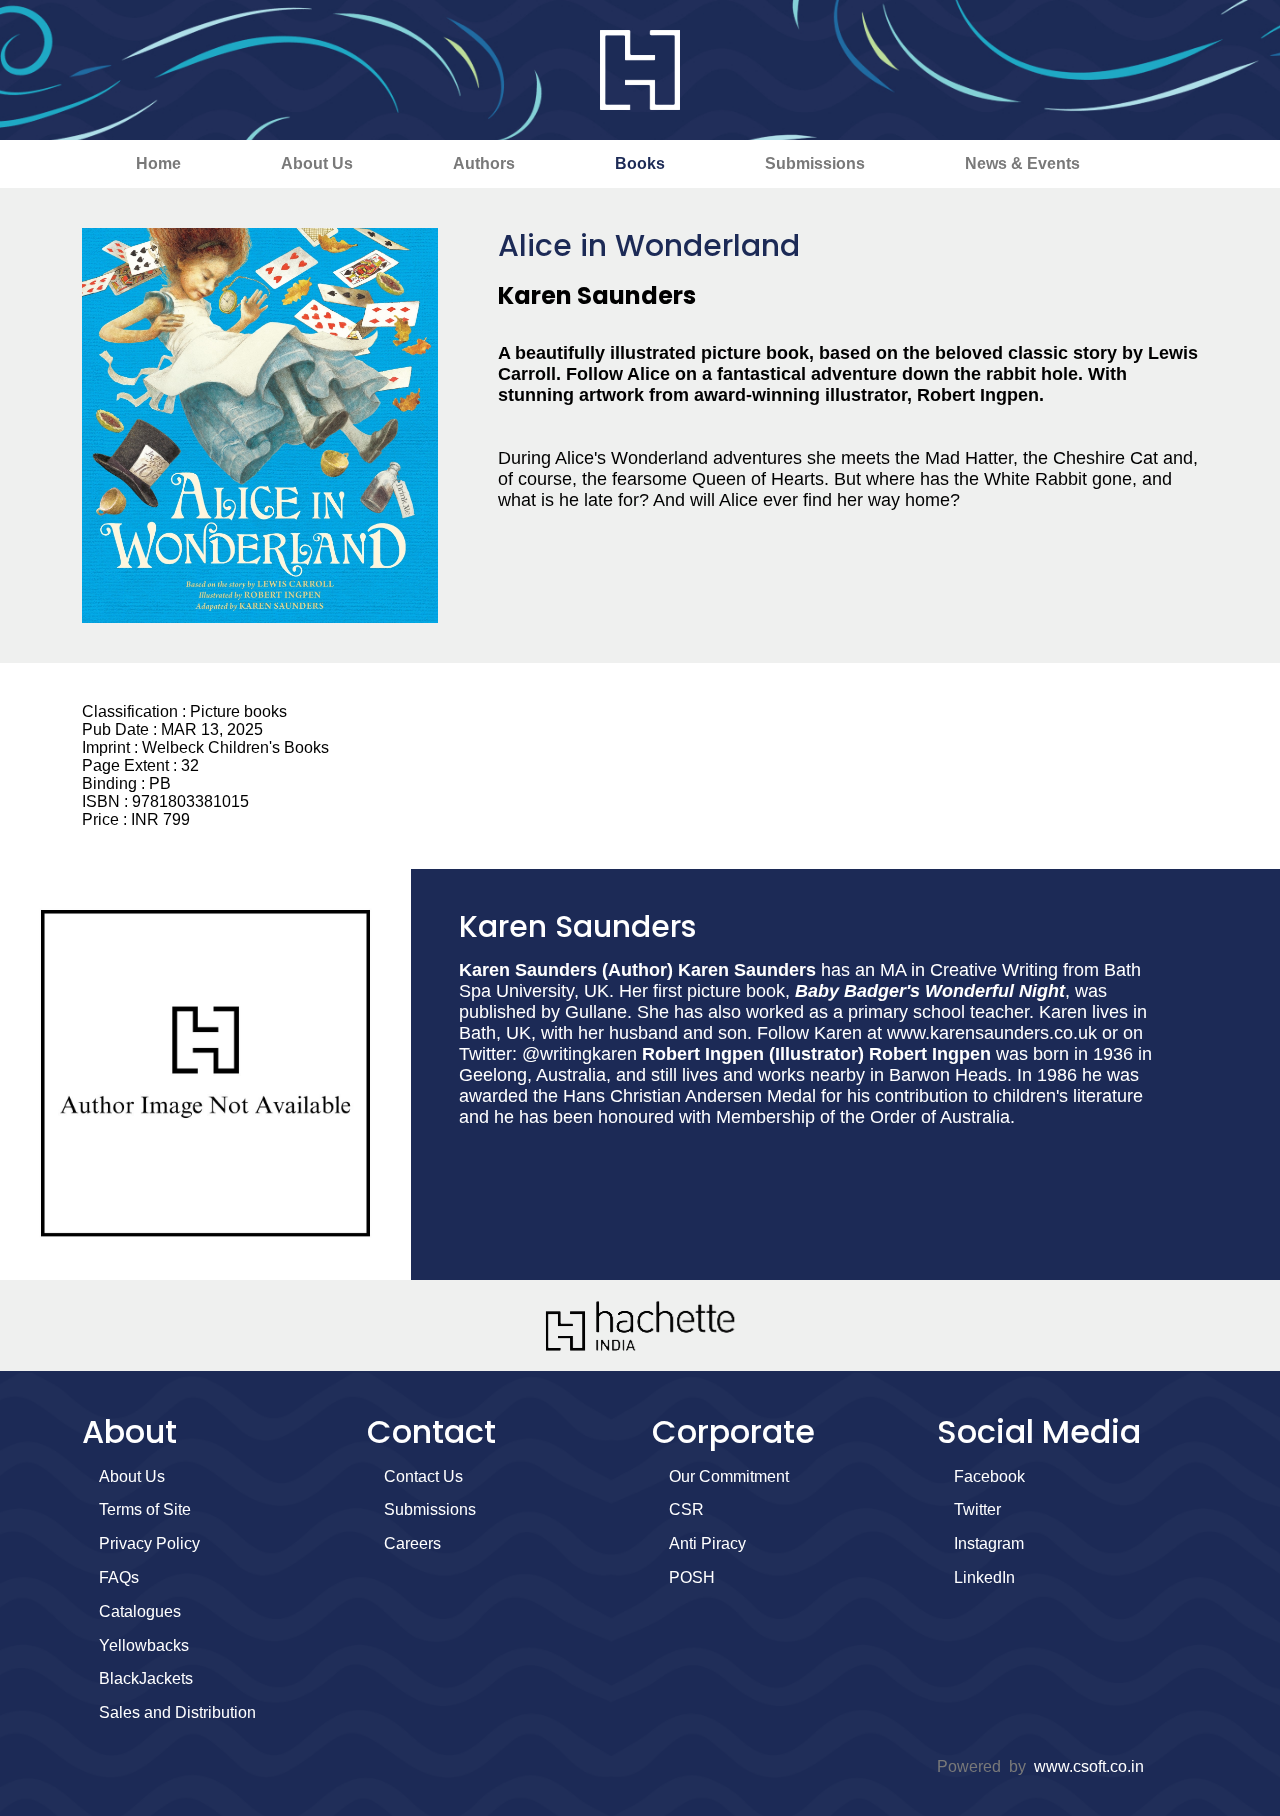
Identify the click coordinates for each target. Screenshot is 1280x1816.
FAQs (119, 1577)
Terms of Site (145, 1509)
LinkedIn (984, 1577)
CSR (686, 1509)
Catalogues (140, 1611)
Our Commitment (729, 1476)
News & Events (1022, 163)
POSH (692, 1577)
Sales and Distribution (177, 1712)
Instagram (989, 1543)
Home (158, 163)
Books (640, 163)
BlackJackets (146, 1678)
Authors (484, 163)
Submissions (815, 163)
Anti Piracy (707, 1543)
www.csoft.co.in (1089, 1766)
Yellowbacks (144, 1645)
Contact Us (423, 1476)
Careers (412, 1543)
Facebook (989, 1476)
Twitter (977, 1509)
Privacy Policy (149, 1543)
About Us (317, 163)
